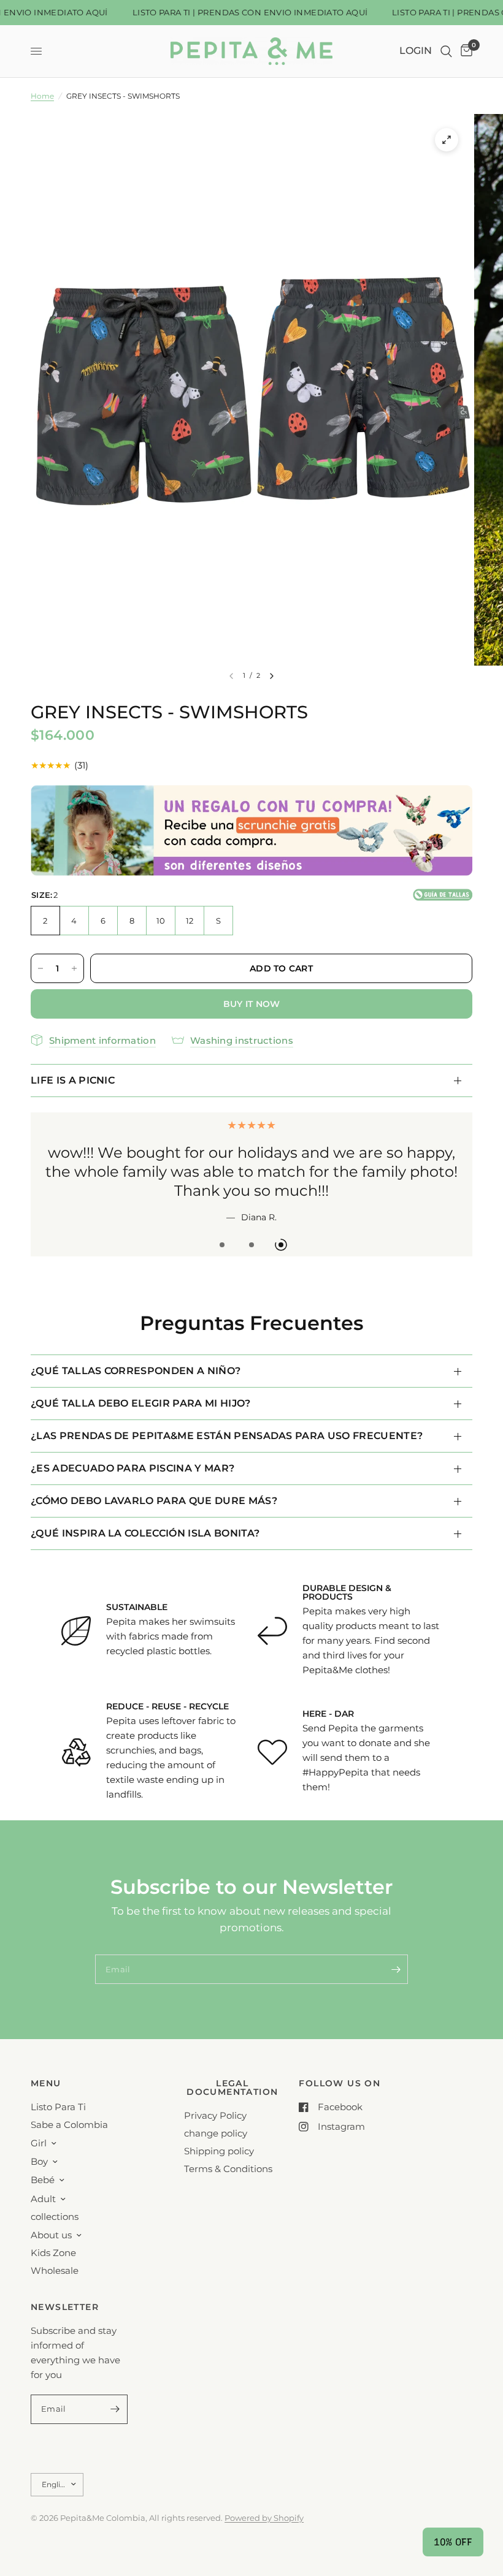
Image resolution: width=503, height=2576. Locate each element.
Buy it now (252, 1004)
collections (55, 2216)
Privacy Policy (215, 2115)
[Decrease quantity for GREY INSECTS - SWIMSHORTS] (40, 968)
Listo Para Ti (58, 2107)
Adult (43, 2198)
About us (51, 2234)
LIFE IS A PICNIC (73, 1080)
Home (42, 96)
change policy (216, 2133)
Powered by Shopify (264, 2517)
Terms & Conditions (228, 2169)
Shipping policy (219, 2151)
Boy (39, 2161)
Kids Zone (53, 2252)
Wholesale (55, 2270)
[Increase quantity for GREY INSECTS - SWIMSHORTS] (74, 968)
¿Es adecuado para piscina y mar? (132, 1452)
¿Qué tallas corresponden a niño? (136, 1355)
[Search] (446, 51)
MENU (46, 2083)
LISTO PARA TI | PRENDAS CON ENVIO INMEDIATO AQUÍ (239, 13)
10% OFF (453, 2542)
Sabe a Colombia (69, 2125)
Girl (39, 2143)
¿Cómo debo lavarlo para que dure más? (154, 1485)
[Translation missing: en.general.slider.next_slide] (272, 676)
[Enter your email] (396, 1953)
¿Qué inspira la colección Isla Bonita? (145, 1517)
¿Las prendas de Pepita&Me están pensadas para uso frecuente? (227, 1420)
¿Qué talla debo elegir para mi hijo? (141, 1387)
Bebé (43, 2180)
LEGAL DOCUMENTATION (232, 2088)
